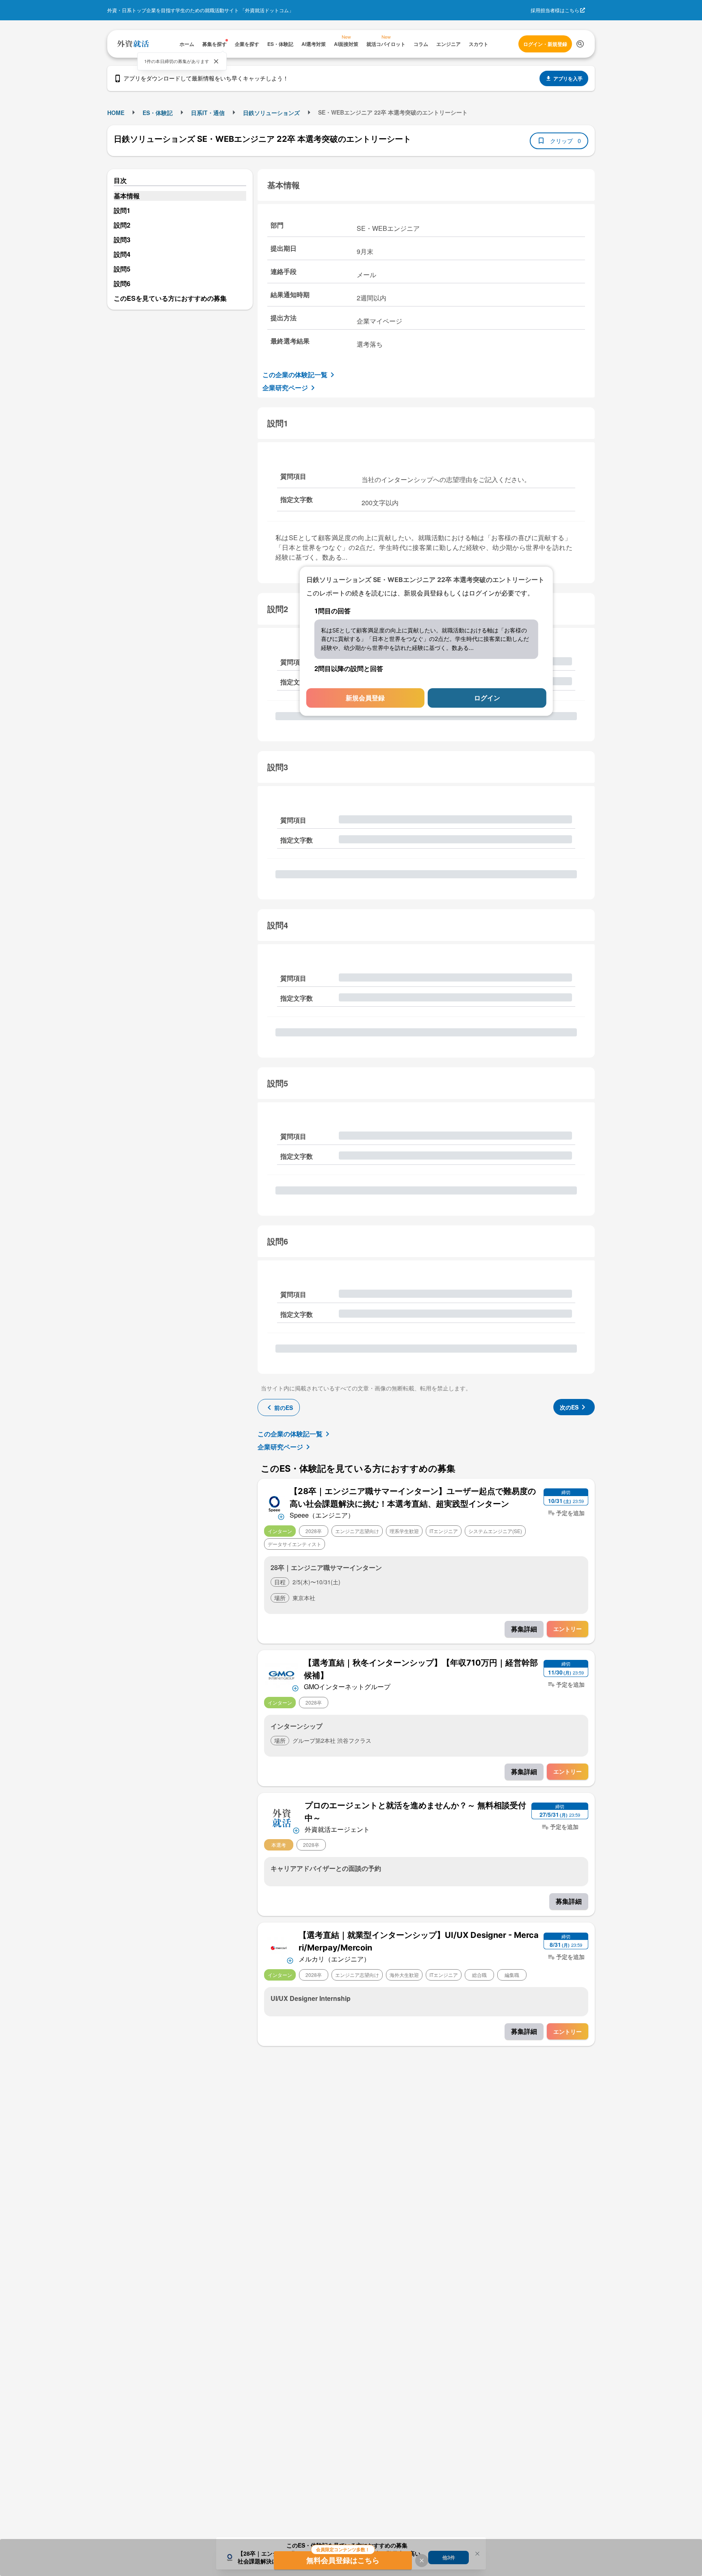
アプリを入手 (568, 78)
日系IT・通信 (208, 113)
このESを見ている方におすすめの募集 (170, 298)
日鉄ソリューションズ (271, 113)
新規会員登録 (365, 698)
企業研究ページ (285, 388)
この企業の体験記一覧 (295, 375)
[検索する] (580, 44)
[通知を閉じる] (216, 61)
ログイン (487, 698)
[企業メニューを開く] (274, 1503)
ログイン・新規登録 (545, 44)
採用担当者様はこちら (555, 10)
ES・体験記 (158, 113)
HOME (116, 113)
